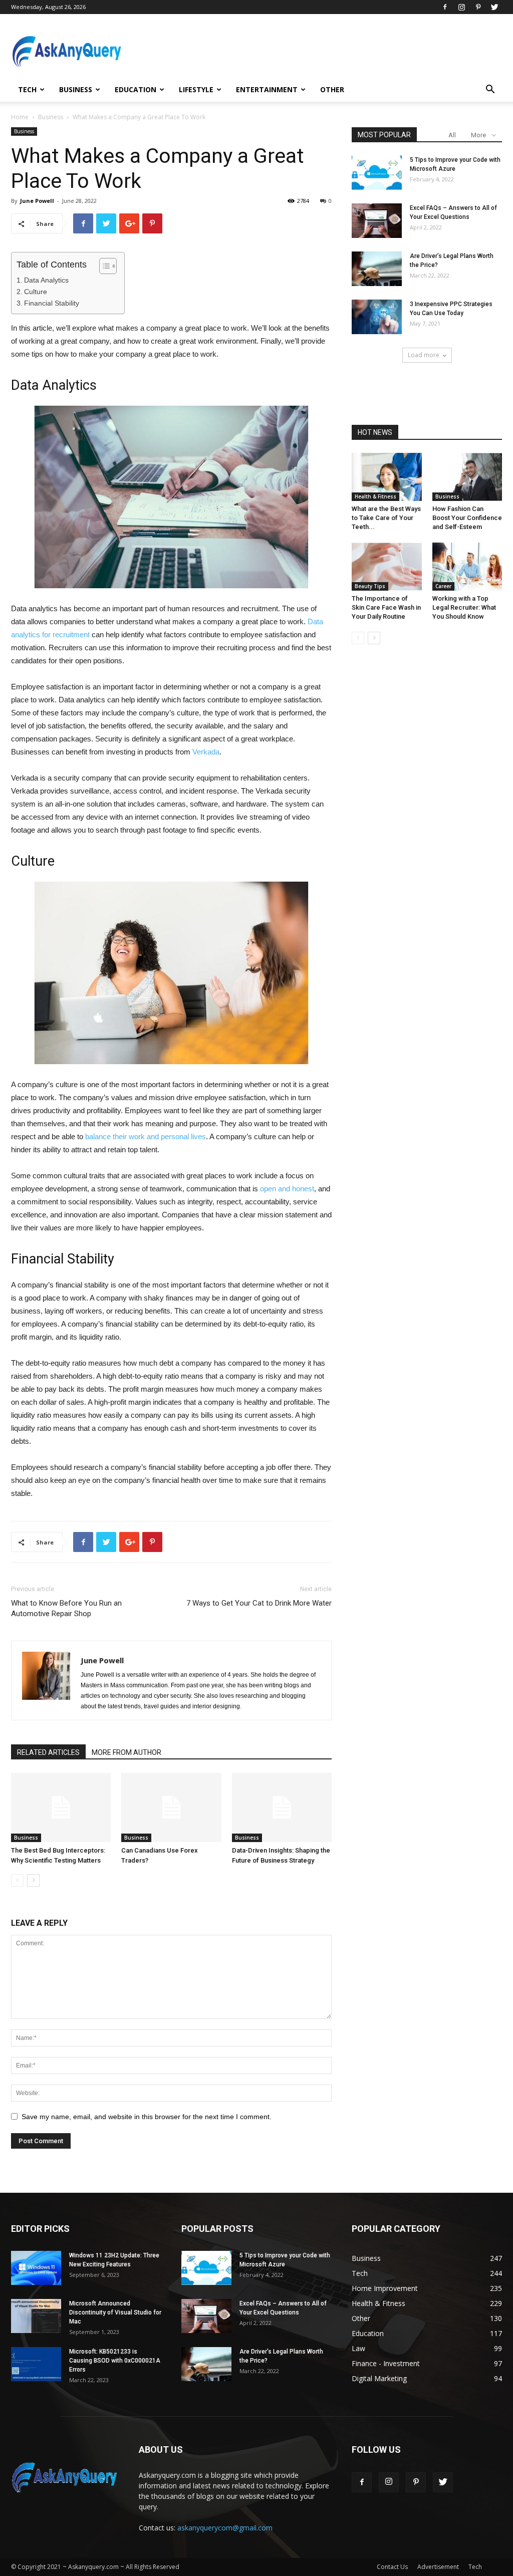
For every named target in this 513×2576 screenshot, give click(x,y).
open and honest (287, 1189)
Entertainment (267, 89)
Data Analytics (46, 280)
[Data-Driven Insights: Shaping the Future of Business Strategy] (282, 1807)
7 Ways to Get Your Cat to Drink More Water (259, 1603)
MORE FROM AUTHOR (126, 1752)
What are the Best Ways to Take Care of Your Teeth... (386, 518)
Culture (36, 292)
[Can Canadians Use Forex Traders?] (171, 1807)
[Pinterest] (478, 7)
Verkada (206, 752)
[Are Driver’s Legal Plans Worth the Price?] (377, 269)
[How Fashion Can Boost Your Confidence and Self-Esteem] (467, 477)
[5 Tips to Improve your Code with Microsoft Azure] (377, 173)
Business (76, 89)
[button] (490, 90)
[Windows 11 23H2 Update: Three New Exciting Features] (36, 2268)
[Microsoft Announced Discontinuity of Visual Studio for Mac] (36, 2316)
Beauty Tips (370, 586)
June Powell (37, 201)
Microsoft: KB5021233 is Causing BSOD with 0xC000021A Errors (115, 2361)
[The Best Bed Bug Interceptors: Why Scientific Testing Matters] (61, 1807)
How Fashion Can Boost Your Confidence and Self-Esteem (467, 518)
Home (20, 117)
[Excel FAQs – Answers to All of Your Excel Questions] (377, 221)
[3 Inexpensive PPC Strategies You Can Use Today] (377, 317)
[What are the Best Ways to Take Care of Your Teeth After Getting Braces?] (387, 477)
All (452, 135)
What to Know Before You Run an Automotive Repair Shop (66, 1608)
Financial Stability (52, 303)
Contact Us (392, 2567)
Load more (424, 355)
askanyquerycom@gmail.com (225, 2528)
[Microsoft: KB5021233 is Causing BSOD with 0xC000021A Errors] (36, 2364)
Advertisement (438, 2567)
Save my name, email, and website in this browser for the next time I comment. (147, 2117)
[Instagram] (461, 7)
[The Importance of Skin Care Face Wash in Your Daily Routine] (387, 567)
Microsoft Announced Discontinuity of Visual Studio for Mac (115, 2312)
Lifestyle (196, 89)
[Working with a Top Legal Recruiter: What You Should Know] (467, 567)
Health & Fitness (375, 496)
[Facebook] (445, 7)
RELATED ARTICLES (48, 1752)
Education (136, 89)
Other (332, 89)
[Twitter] (494, 7)
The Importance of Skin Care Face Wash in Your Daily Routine (386, 607)
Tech (27, 89)
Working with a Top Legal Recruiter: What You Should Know (464, 607)
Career (443, 586)
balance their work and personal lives (146, 1136)
